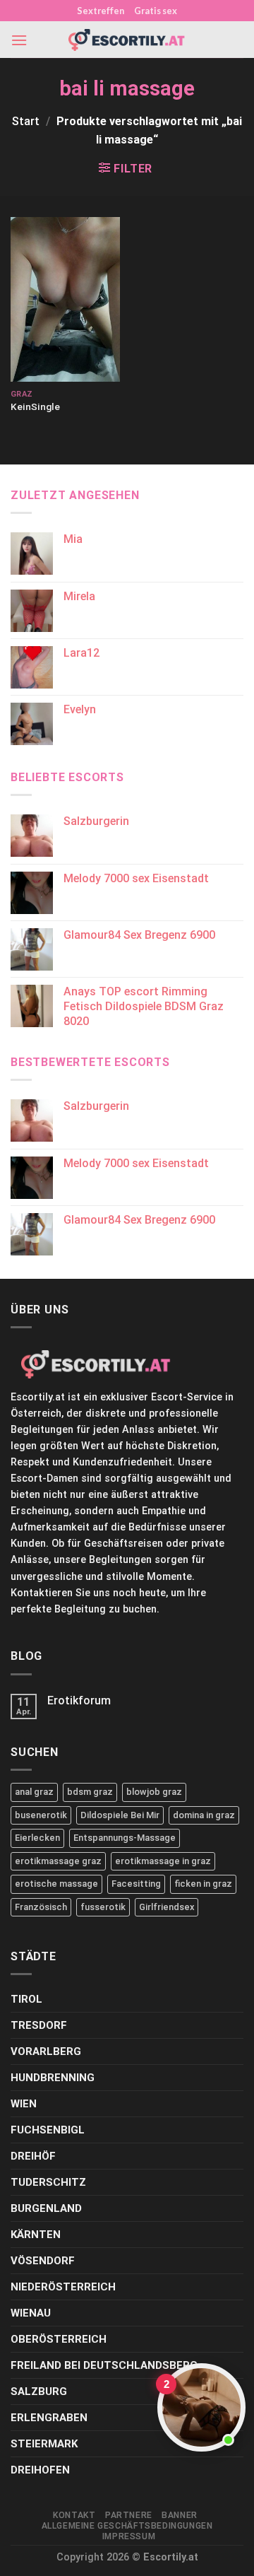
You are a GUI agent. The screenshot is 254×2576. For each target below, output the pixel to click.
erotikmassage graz (58, 1861)
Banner (180, 2515)
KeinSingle (35, 406)
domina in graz (204, 1815)
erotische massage (56, 1884)
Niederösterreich (63, 2287)
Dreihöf (33, 2156)
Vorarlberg (46, 2051)
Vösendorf (43, 2261)
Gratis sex (156, 11)
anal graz (34, 1792)
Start (26, 121)
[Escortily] (127, 40)
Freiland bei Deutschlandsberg (104, 2365)
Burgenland (46, 2208)
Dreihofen (40, 2470)
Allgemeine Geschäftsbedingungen (127, 2526)
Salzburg (39, 2391)
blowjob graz (154, 1792)
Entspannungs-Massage (125, 1838)
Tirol (26, 1999)
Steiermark (44, 2444)
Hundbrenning (53, 2078)
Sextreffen (101, 11)
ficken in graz (203, 1884)
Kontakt (74, 2515)
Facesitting (136, 1884)
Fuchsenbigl (48, 2130)
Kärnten (36, 2235)
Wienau (31, 2313)
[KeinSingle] (65, 299)
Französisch (41, 1907)
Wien (24, 2104)
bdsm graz (90, 1792)
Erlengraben (49, 2418)
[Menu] (19, 40)
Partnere (129, 2515)
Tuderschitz (48, 2182)
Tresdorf (39, 2025)
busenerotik (41, 1815)
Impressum (129, 2536)
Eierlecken (37, 1838)
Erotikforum (79, 1700)
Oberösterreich (59, 2339)
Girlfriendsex (167, 1907)
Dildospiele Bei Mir (120, 1815)
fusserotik (103, 1907)
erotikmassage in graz (163, 1861)
